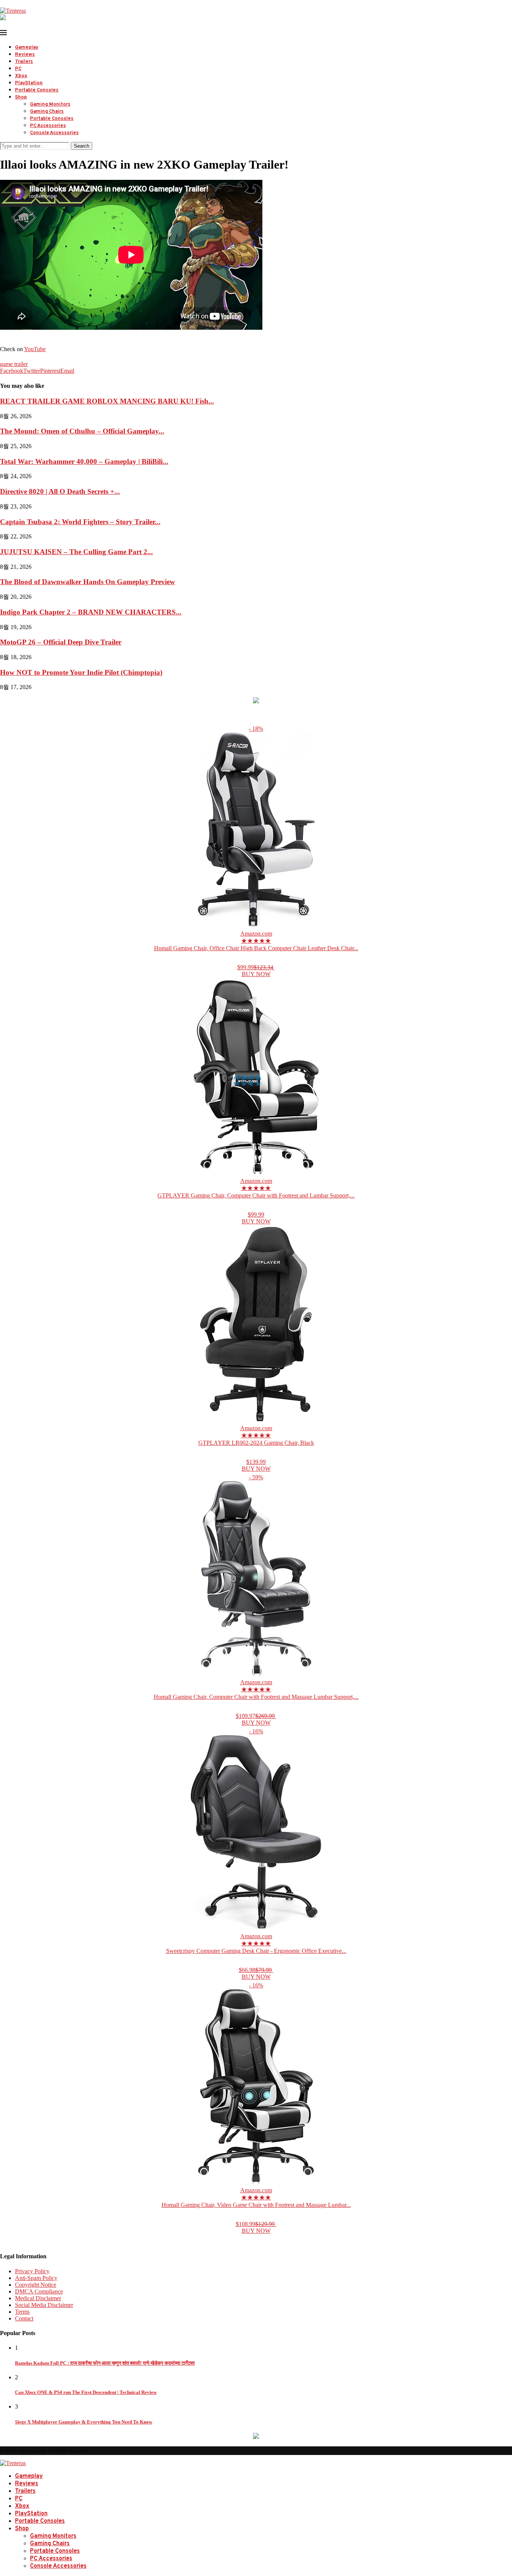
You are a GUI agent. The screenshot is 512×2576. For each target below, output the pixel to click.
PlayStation (29, 83)
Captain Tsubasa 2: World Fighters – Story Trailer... (80, 522)
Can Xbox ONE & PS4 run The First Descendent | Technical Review (86, 2392)
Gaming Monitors (50, 105)
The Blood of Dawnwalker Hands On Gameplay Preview (88, 582)
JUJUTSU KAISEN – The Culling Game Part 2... (76, 552)
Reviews (25, 55)
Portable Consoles (37, 90)
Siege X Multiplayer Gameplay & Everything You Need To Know (84, 2422)
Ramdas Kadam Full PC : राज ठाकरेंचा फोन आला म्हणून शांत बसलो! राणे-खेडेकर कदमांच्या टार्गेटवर (105, 2363)
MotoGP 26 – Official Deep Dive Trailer (61, 642)
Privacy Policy (32, 2271)
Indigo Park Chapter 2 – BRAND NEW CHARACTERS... (91, 612)
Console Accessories (54, 133)
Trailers (24, 62)
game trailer (14, 364)
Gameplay (27, 48)
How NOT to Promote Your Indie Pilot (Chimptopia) (81, 672)
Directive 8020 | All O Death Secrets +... (60, 491)
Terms (22, 2312)
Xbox (21, 76)
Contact (24, 2318)
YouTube (35, 349)
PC (18, 69)
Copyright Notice (36, 2285)
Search (82, 146)
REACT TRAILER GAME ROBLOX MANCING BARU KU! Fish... (107, 401)
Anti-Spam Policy (36, 2278)
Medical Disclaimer (38, 2298)
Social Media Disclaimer (44, 2305)
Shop (21, 97)
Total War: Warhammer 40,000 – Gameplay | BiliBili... (84, 461)
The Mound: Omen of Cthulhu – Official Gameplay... (82, 431)
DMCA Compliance (39, 2291)
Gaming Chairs (47, 112)
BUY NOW (256, 974)
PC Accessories (48, 126)
